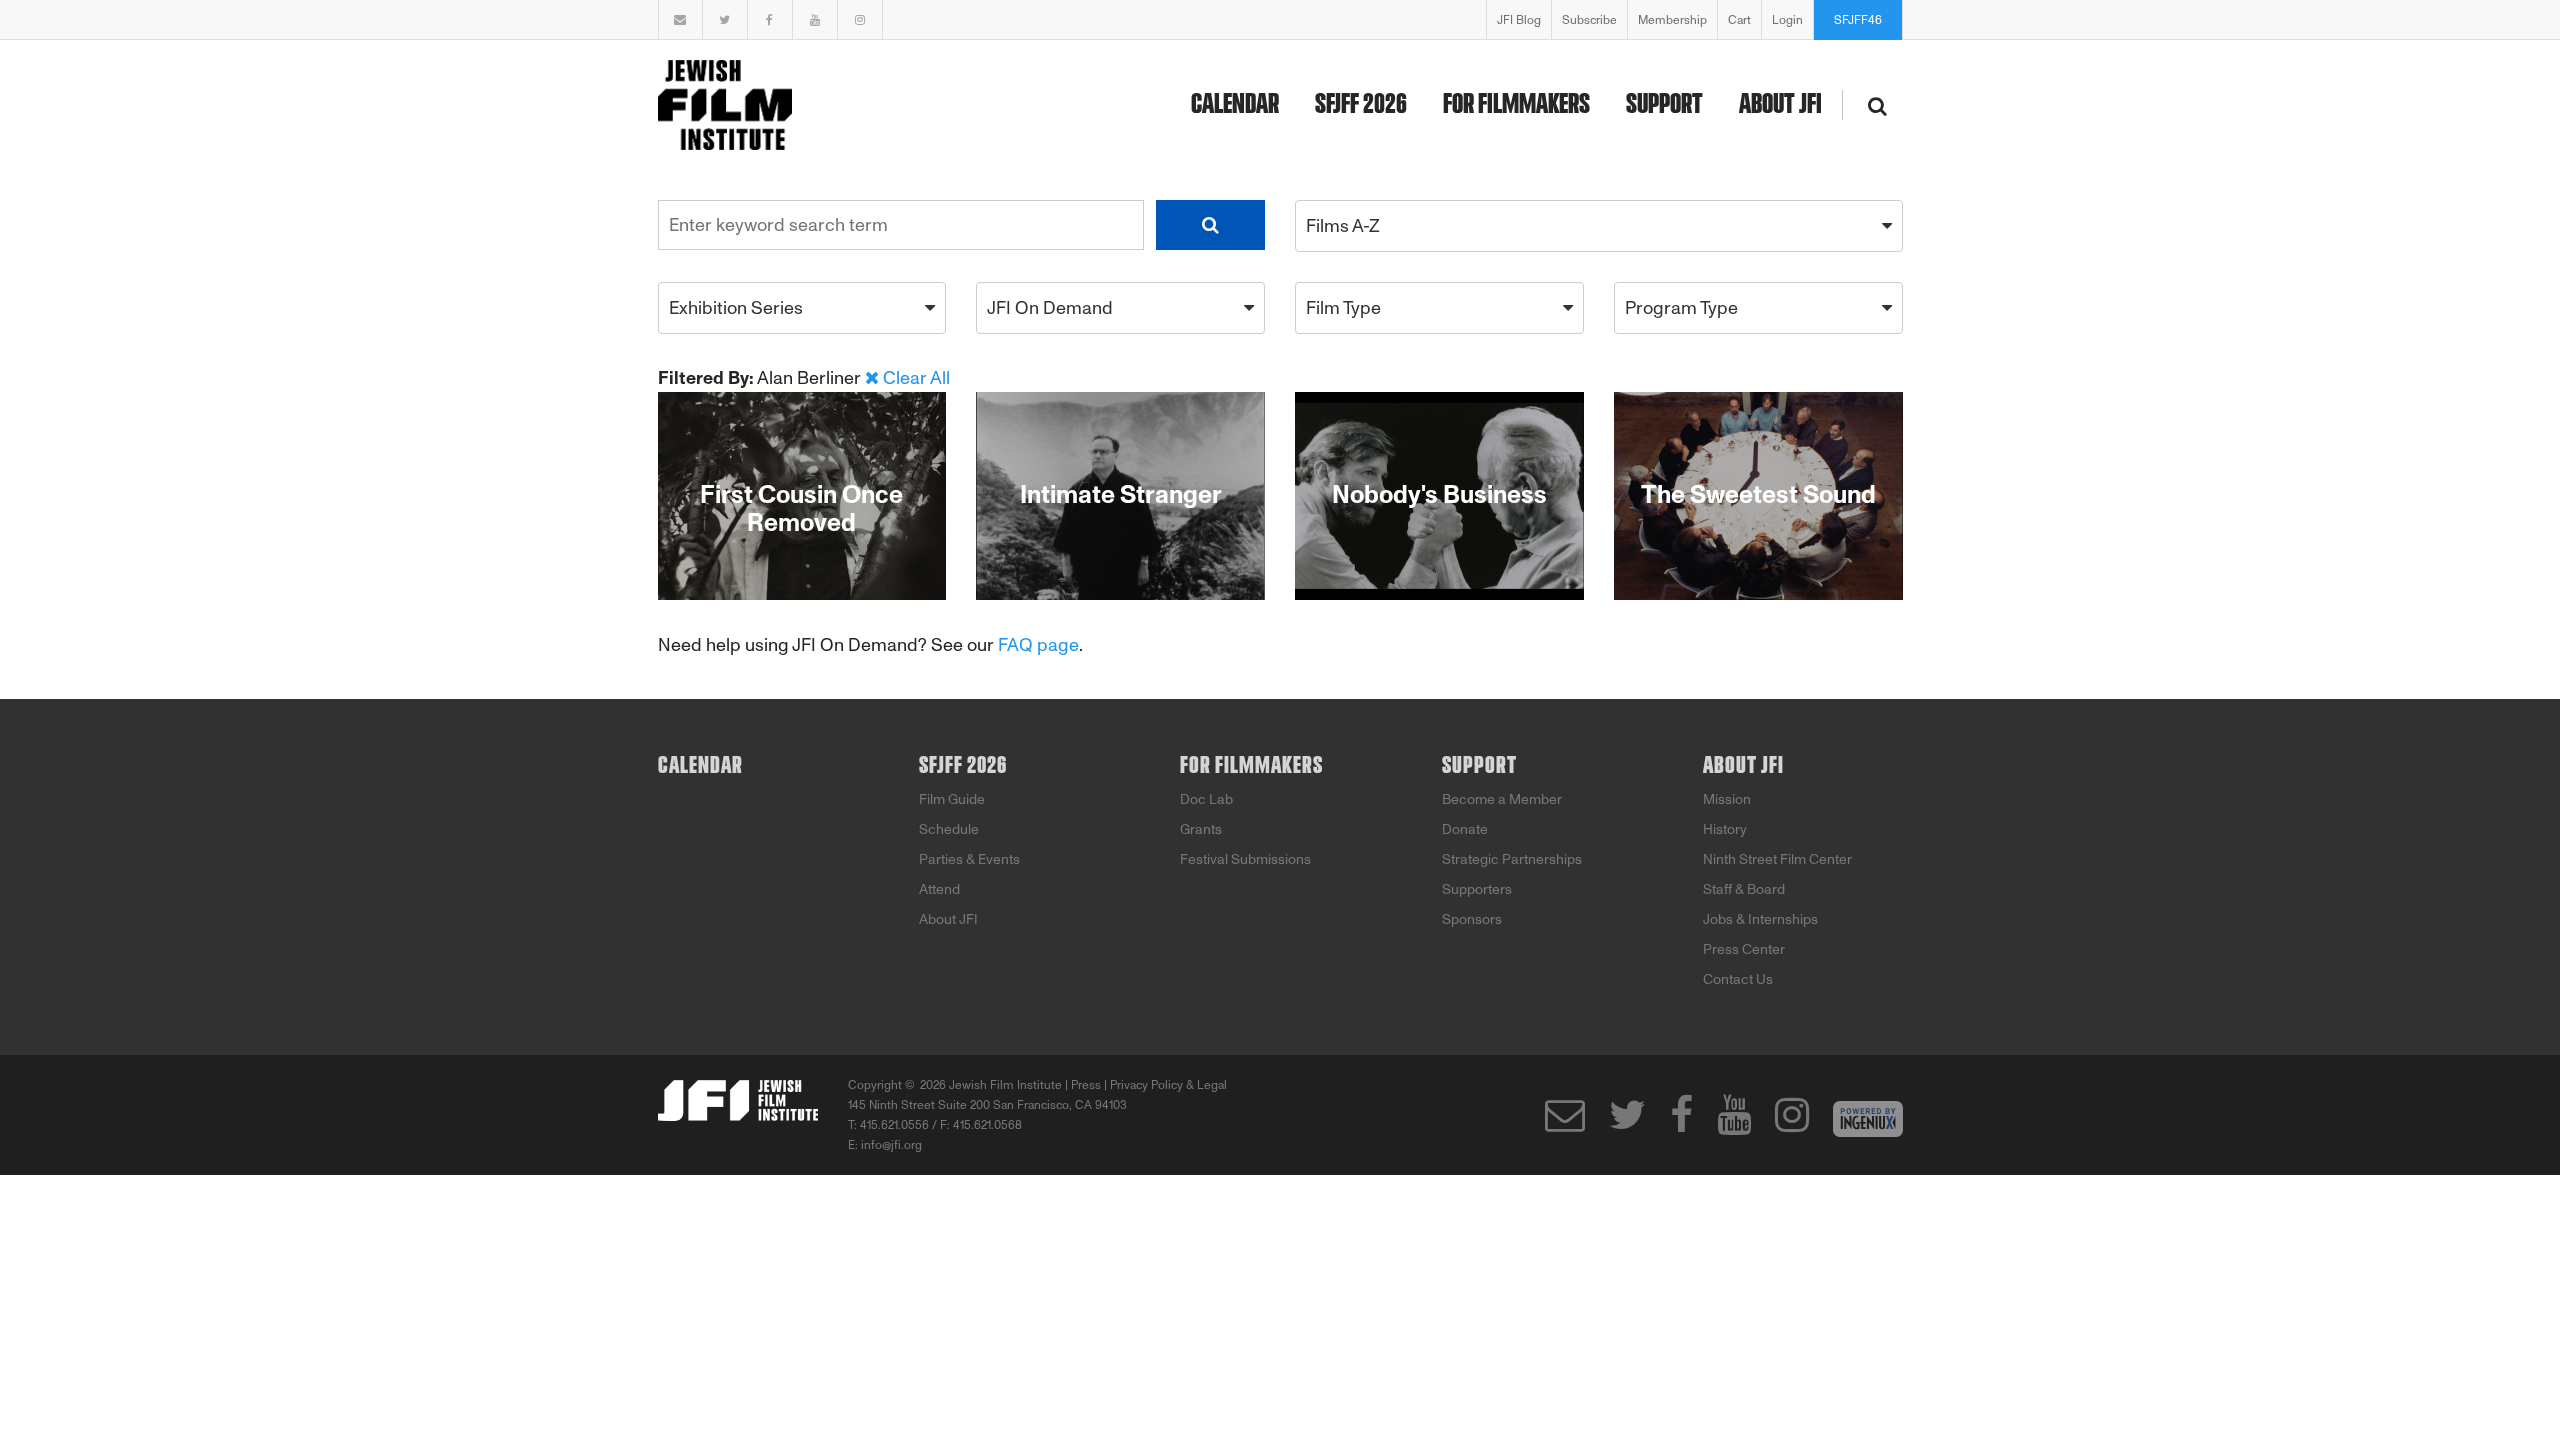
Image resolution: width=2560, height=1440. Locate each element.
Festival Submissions (1245, 859)
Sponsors (1472, 919)
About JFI (1780, 105)
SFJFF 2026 (1361, 105)
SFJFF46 (1858, 20)
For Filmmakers (1516, 105)
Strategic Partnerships (1512, 859)
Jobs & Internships (1760, 919)
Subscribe (1589, 20)
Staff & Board (1744, 889)
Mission (1727, 799)
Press (1086, 1085)
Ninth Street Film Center (1777, 859)
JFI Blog (1519, 20)
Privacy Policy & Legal (1168, 1085)
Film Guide (952, 799)
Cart (1739, 20)
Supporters (1477, 889)
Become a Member (1502, 799)
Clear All (916, 378)
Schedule (949, 829)
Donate (1465, 829)
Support (1664, 105)
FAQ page (1038, 645)
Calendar (1235, 105)
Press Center (1744, 949)
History (1725, 829)
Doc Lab (1206, 799)
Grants (1201, 829)
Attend (939, 889)
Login (1787, 20)
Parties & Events (969, 859)
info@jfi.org (891, 1145)
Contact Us (1738, 979)
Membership (1672, 20)
